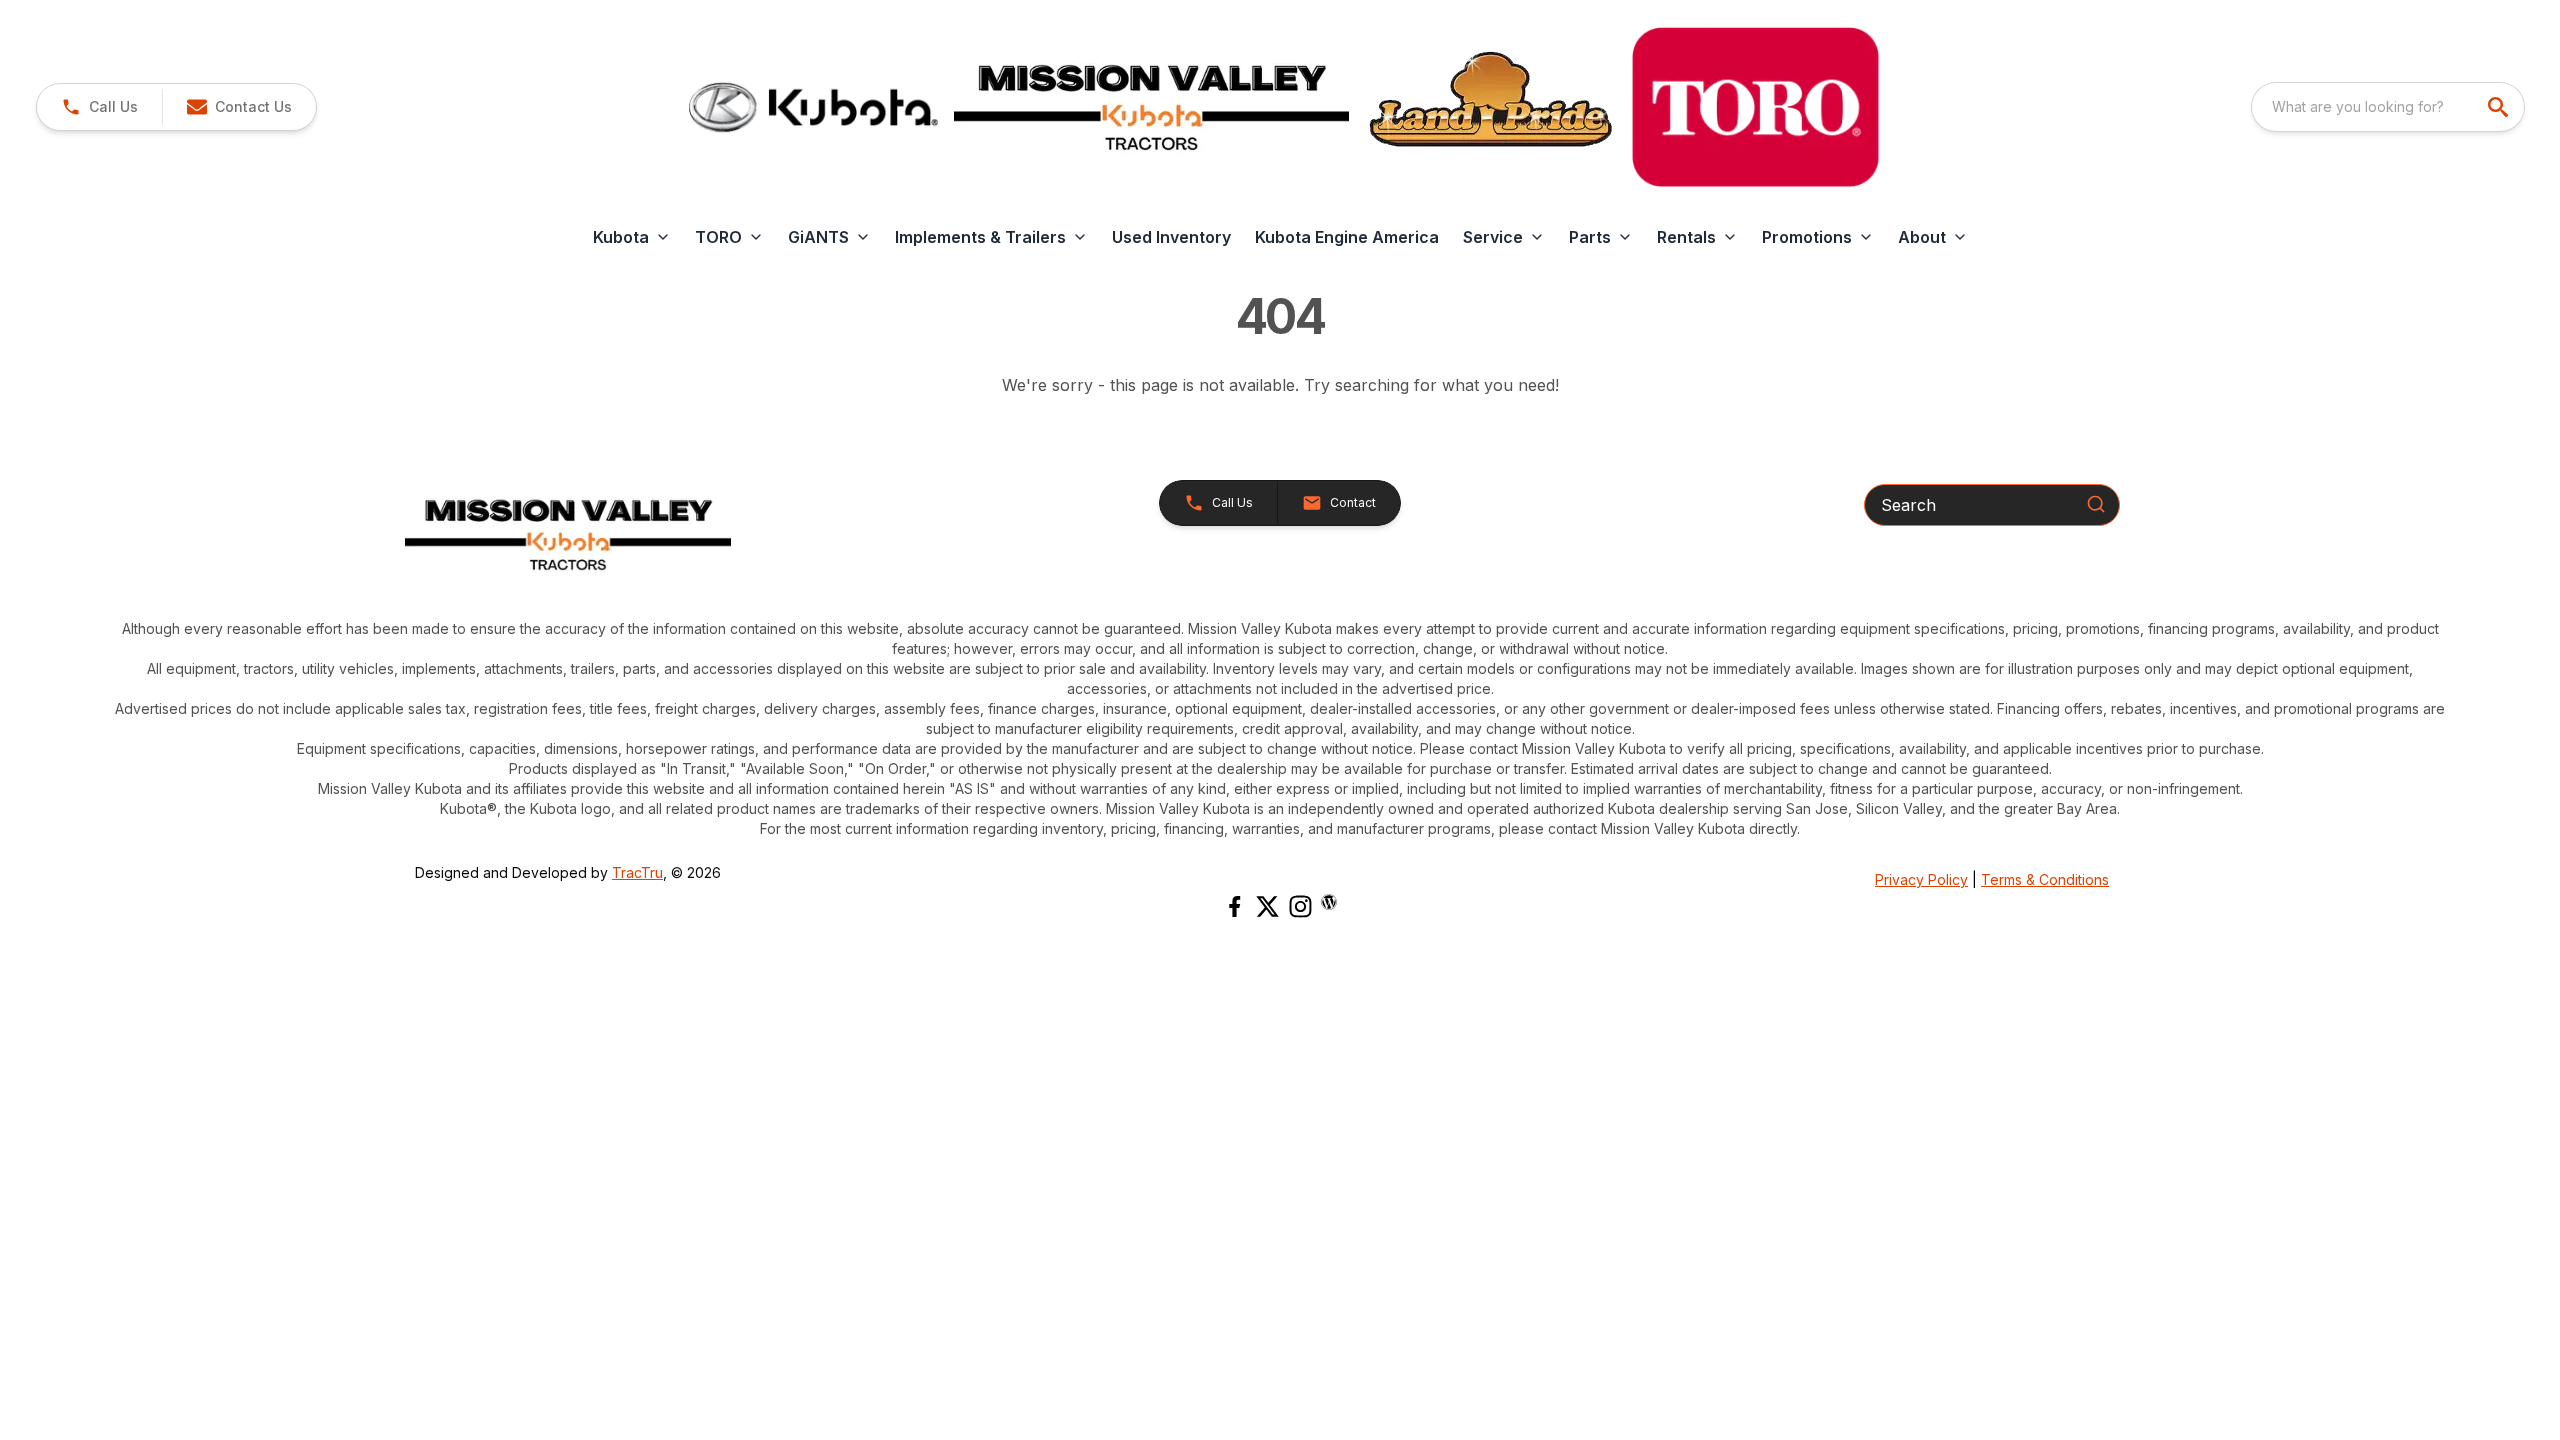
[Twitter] (1267, 906)
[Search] (2096, 504)
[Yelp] (1329, 902)
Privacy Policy (1921, 879)
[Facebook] (1234, 906)
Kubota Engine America (1347, 237)
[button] (99, 107)
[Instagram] (1300, 906)
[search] (2500, 107)
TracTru (637, 872)
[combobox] (2388, 107)
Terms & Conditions (2045, 879)
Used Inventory (1171, 237)
